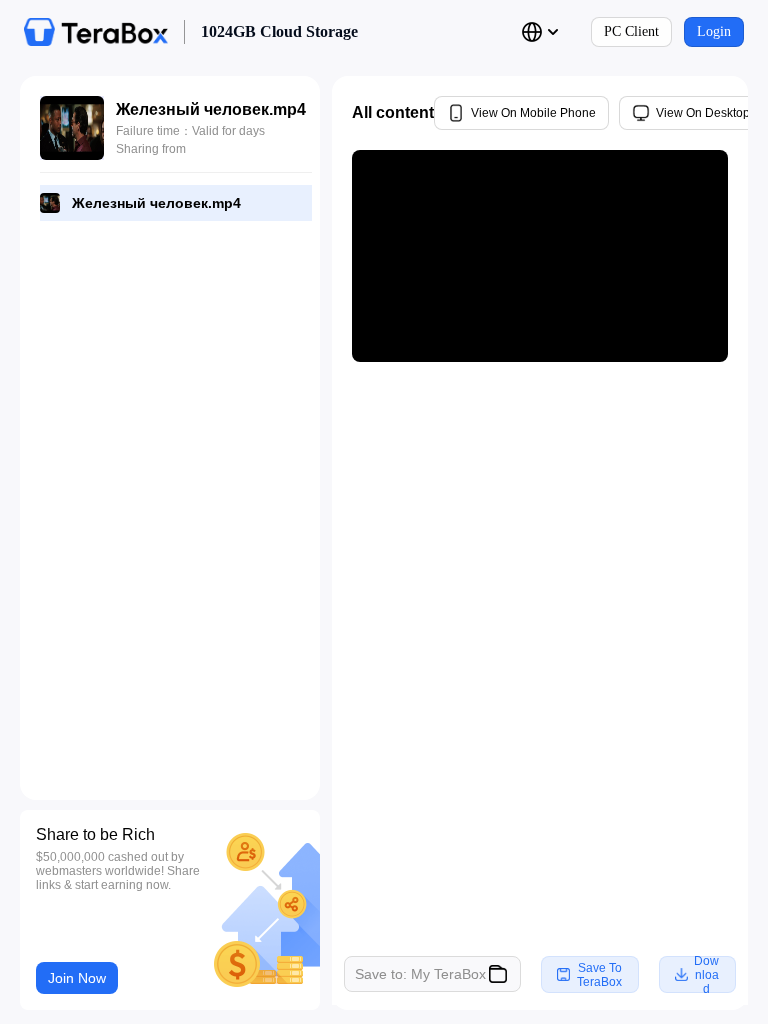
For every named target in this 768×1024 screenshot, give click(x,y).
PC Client (631, 31)
